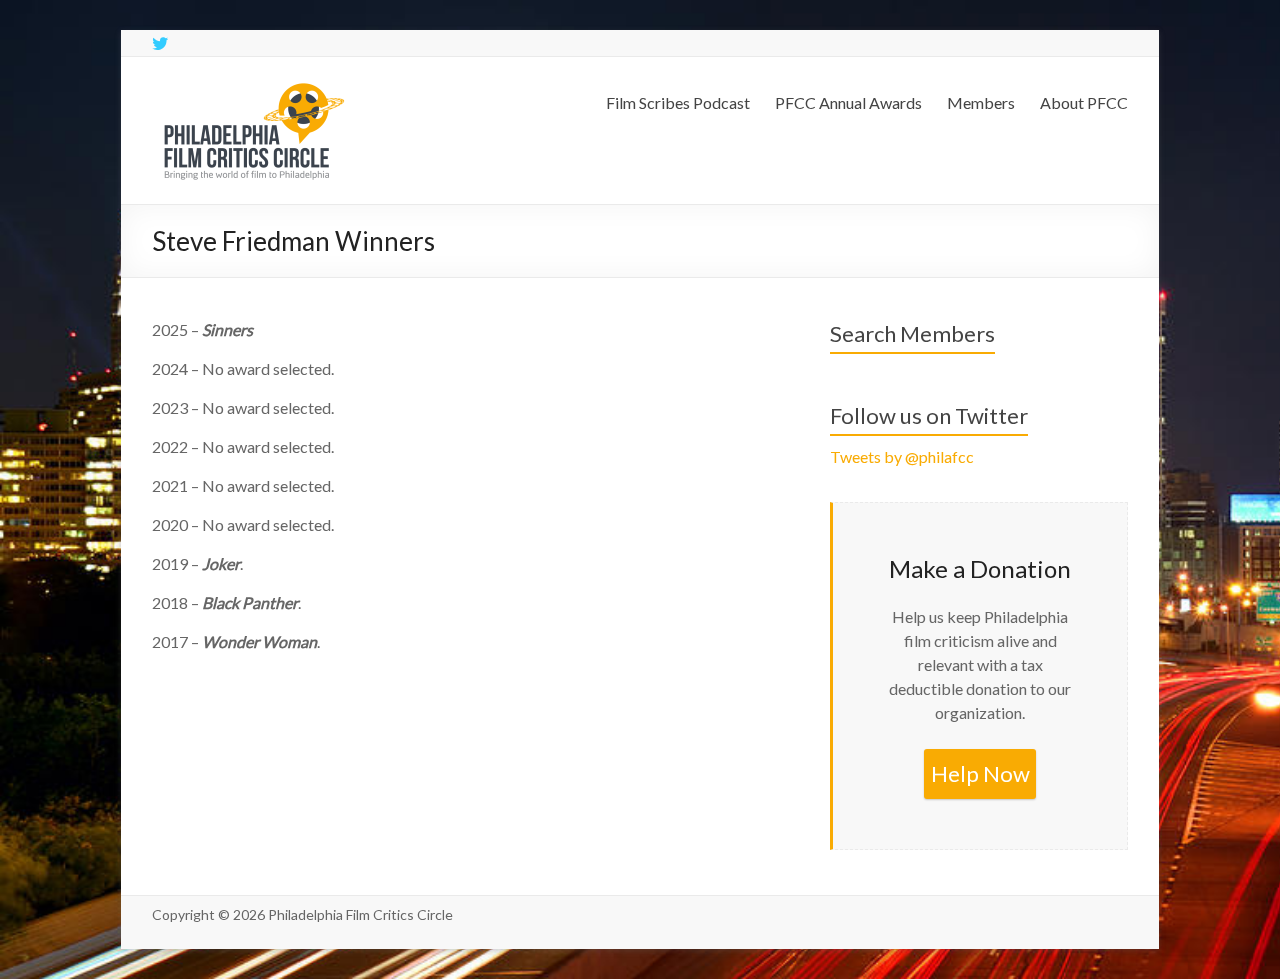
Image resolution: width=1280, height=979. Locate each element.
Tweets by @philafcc (902, 456)
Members (981, 102)
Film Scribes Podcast (678, 102)
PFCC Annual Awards (848, 102)
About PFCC (1084, 102)
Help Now (980, 773)
